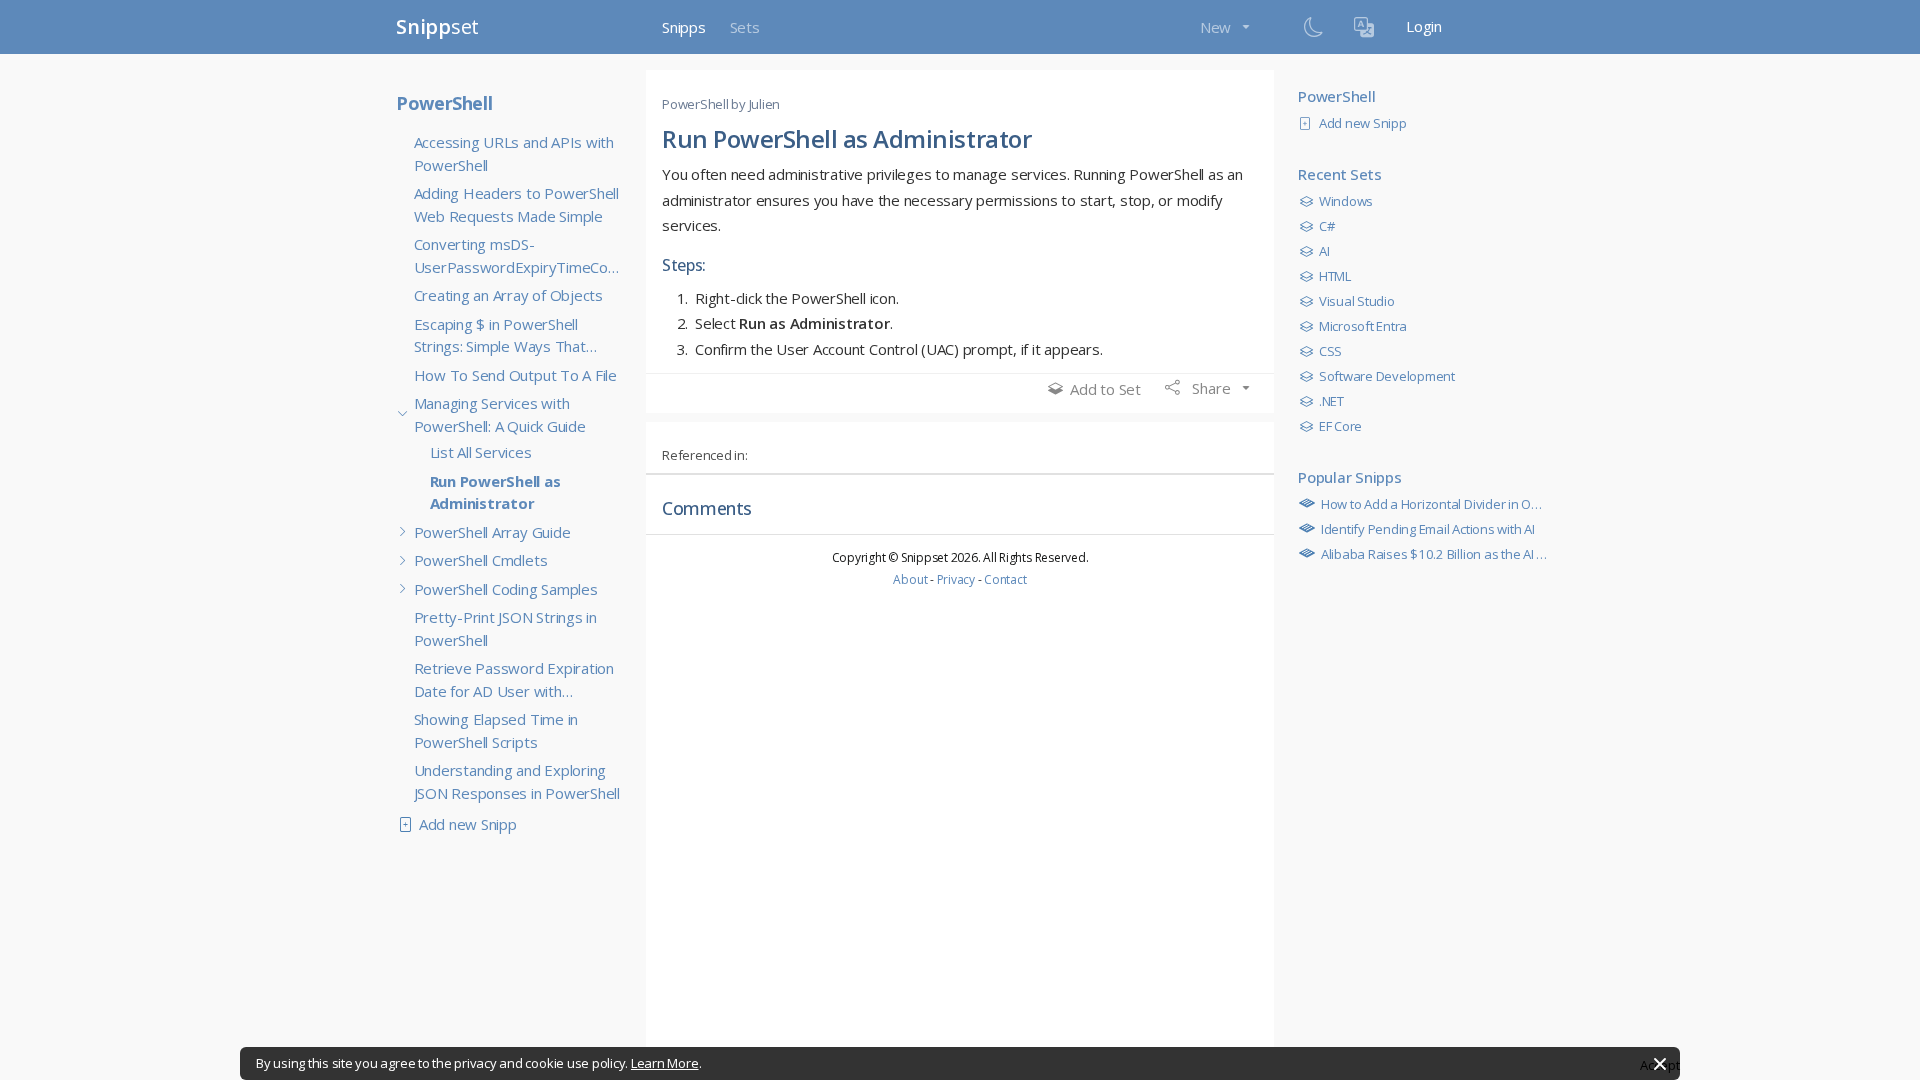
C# (1326, 226)
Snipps (684, 27)
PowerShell (444, 103)
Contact (1005, 579)
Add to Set (1105, 389)
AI (1324, 251)
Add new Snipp (468, 824)
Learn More (665, 1063)
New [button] (1217, 27)
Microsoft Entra (1363, 326)
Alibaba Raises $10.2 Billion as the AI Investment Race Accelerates (1511, 554)
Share (1211, 388)
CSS (1330, 351)
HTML (1335, 276)
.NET (1331, 401)
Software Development (1387, 376)
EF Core (1340, 426)
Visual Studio (1357, 301)
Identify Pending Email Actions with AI (1426, 529)
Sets (745, 27)
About (910, 579)
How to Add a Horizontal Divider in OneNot (1442, 504)
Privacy (956, 579)
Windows (1346, 201)
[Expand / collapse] (403, 415)
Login (1424, 26)
